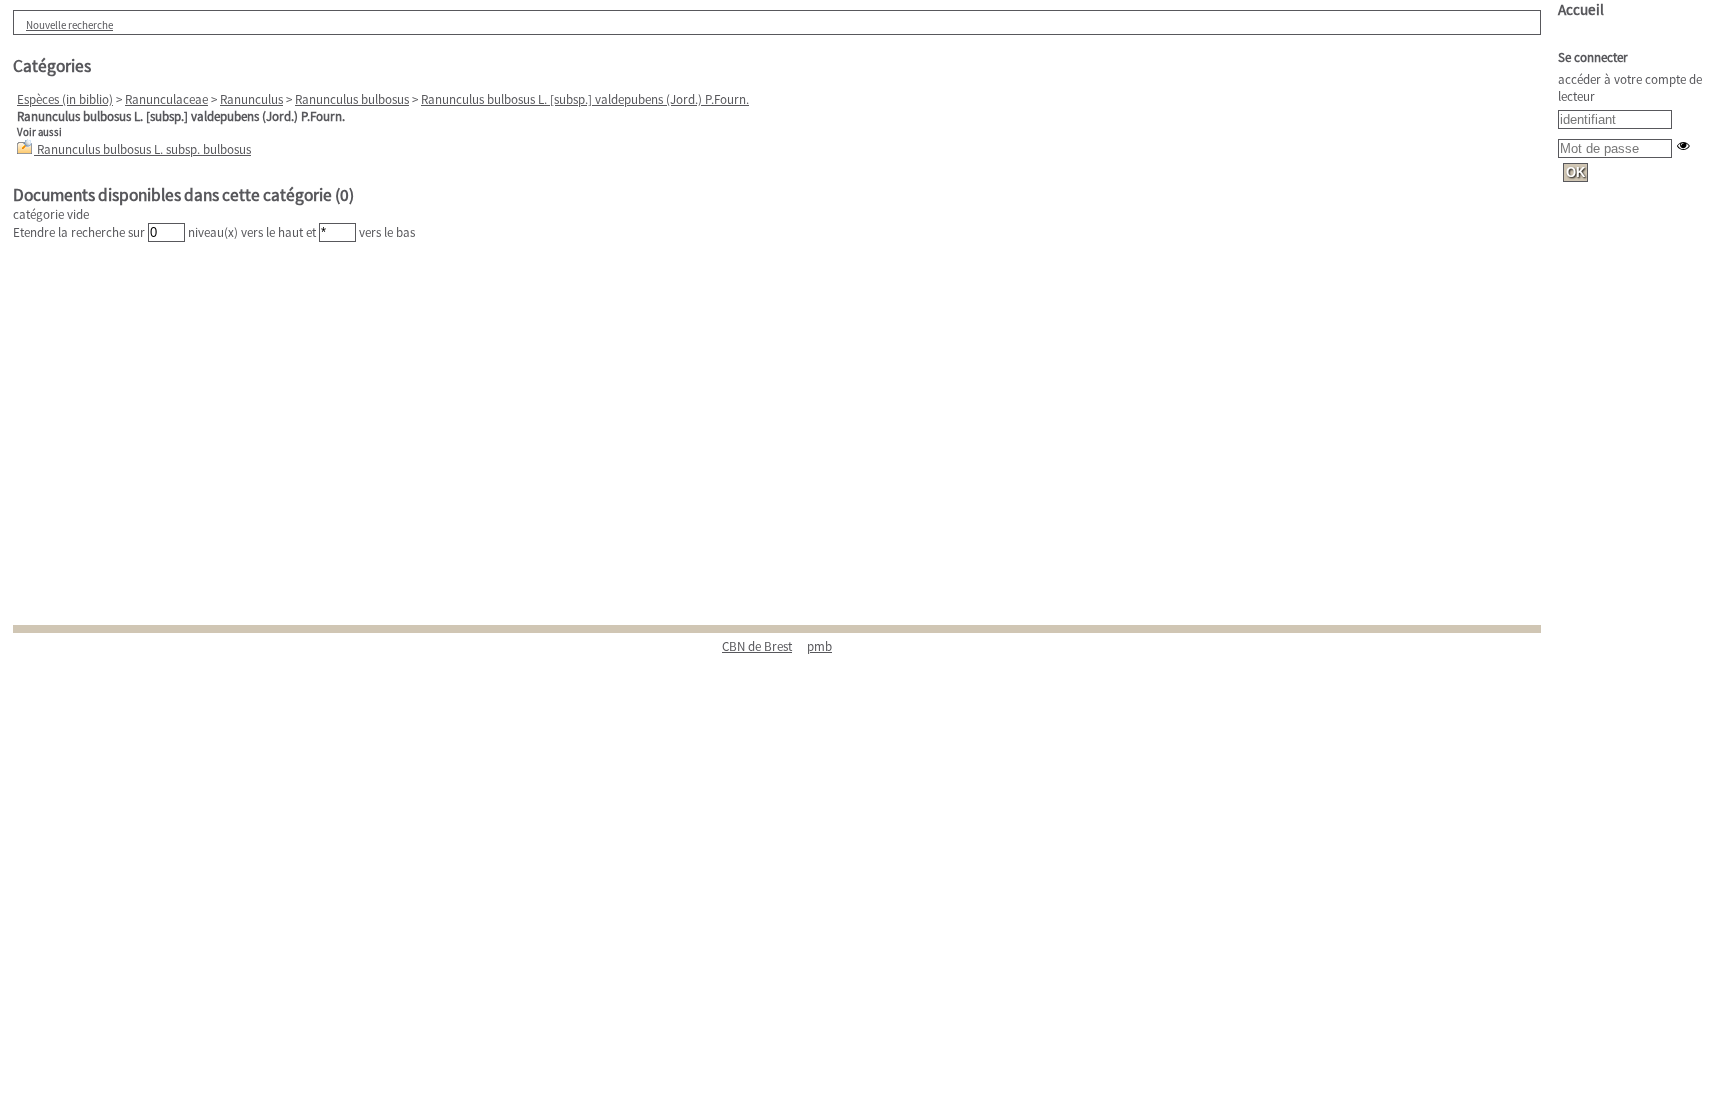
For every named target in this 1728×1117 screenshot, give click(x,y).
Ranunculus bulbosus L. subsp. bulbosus (144, 149)
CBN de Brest (757, 646)
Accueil (1581, 9)
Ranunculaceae (166, 99)
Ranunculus (251, 99)
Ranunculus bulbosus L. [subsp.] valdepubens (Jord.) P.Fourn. (585, 99)
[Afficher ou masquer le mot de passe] (1683, 145)
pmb (819, 646)
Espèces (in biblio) (65, 99)
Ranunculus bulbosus (352, 99)
